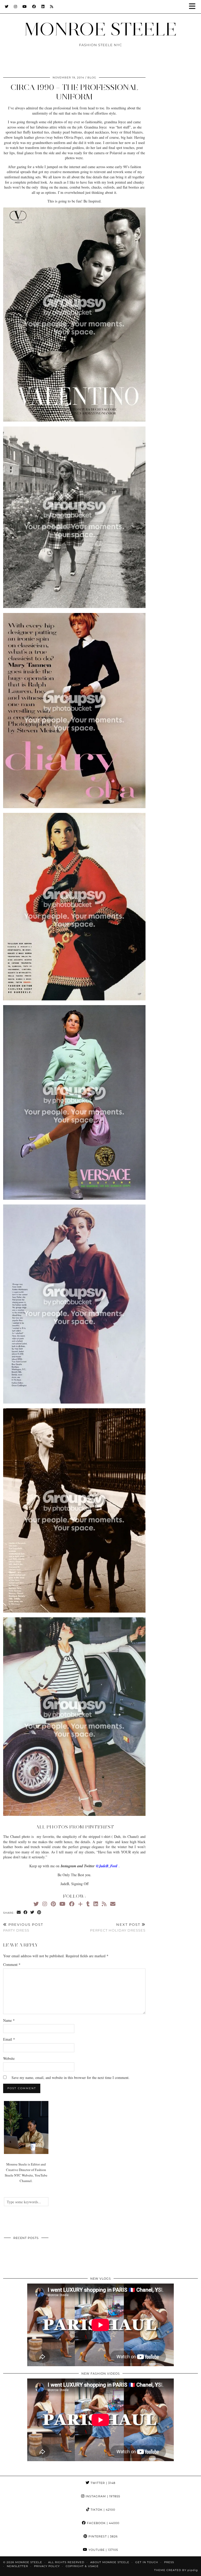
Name (9, 2020)
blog (92, 78)
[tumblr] (88, 1904)
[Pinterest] (53, 1904)
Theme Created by (176, 2570)
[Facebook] (34, 7)
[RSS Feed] (52, 7)
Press (169, 2562)
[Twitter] (7, 7)
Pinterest (103, 2536)
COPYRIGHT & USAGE (82, 2566)
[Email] (113, 1904)
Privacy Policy (47, 2566)
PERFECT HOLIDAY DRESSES (118, 1927)
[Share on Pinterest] (39, 1913)
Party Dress (23, 1927)
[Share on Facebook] (26, 1913)
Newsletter (17, 2566)
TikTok (102, 2510)
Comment (12, 1964)
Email (9, 2039)
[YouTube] (25, 7)
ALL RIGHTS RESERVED (66, 2562)
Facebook (103, 2523)
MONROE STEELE (100, 29)
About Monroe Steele (110, 2562)
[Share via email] (19, 1913)
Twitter (102, 2483)
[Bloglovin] (80, 1904)
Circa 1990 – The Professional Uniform (74, 92)
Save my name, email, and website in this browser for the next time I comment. (71, 2078)
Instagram (102, 2496)
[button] (194, 7)
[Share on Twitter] (32, 1913)
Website (9, 2058)
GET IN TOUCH (147, 2562)
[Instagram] (16, 7)
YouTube (103, 2550)
